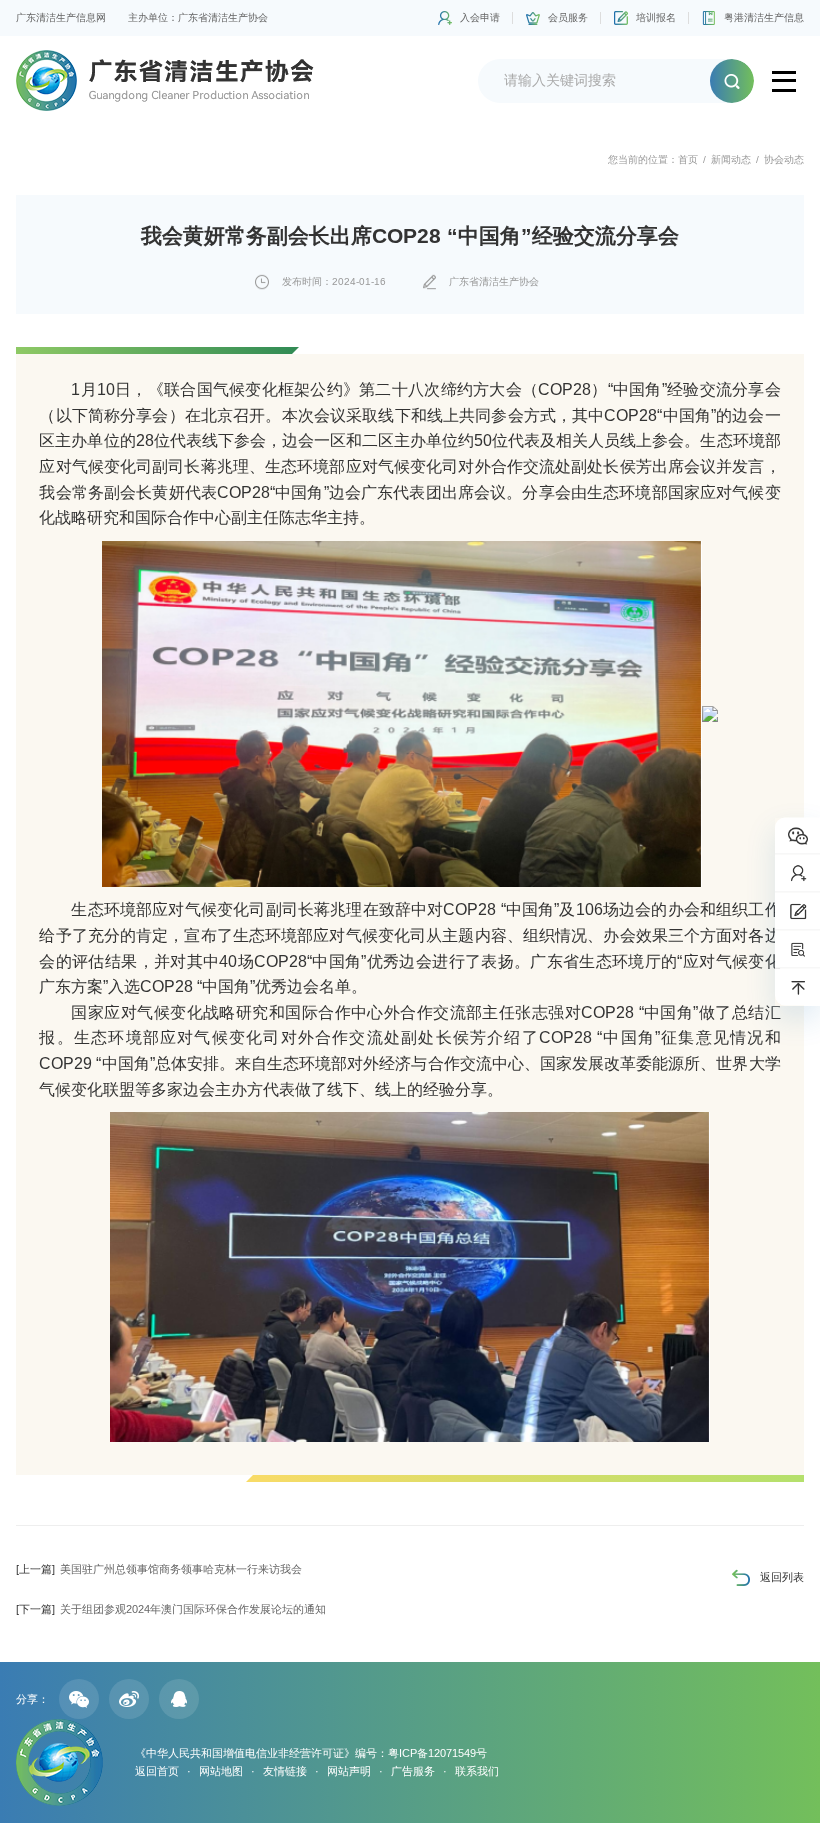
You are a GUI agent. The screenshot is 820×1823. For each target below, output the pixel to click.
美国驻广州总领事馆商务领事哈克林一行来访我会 (159, 1569)
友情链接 (285, 1771)
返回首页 (157, 1771)
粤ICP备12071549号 (437, 1753)
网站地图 (221, 1771)
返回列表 (782, 1577)
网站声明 (349, 1771)
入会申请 (480, 17)
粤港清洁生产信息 (764, 17)
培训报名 (656, 17)
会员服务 (568, 17)
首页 (688, 159)
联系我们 (477, 1771)
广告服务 (413, 1771)
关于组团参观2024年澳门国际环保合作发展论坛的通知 (171, 1609)
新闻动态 (731, 159)
